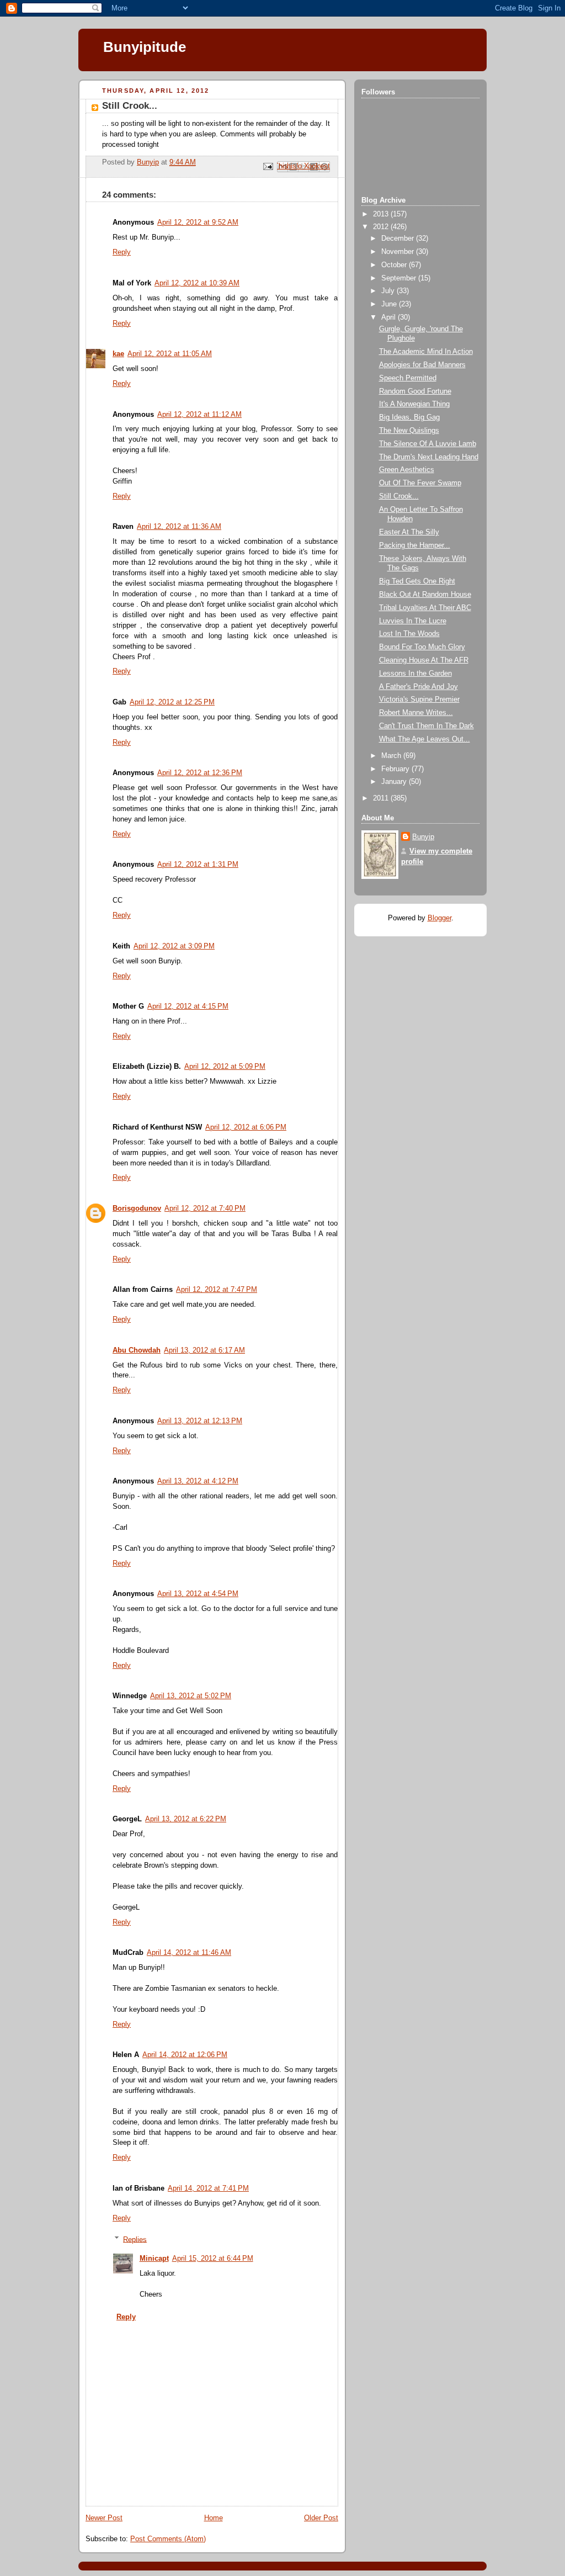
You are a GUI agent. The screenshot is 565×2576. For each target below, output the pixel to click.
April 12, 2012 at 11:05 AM (170, 354)
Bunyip (423, 837)
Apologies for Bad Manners (422, 365)
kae (118, 354)
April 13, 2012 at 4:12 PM (198, 1481)
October (395, 265)
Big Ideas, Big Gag (409, 417)
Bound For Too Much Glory (422, 647)
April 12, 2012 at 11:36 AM (179, 527)
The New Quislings (409, 431)
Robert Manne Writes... (416, 713)
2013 (382, 214)
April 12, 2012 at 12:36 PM (200, 773)
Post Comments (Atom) (168, 2539)
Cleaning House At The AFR (424, 660)
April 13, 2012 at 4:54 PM (198, 1594)
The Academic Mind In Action (426, 352)
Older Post (321, 2518)
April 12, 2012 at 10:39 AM (197, 283)
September (400, 278)
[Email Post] (268, 166)
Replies (135, 2239)
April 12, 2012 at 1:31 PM (198, 865)
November (399, 252)
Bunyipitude (145, 47)
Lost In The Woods (409, 634)
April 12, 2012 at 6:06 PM (246, 1127)
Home (214, 2518)
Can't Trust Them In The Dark (427, 726)
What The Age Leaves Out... (425, 739)
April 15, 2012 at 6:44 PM (213, 2259)
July (389, 291)
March (392, 756)
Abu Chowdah (137, 1350)
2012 (382, 227)
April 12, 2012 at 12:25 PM (172, 702)
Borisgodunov (137, 1209)
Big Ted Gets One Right (417, 581)
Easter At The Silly (409, 532)
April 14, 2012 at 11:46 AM (189, 1953)
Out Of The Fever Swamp (420, 483)
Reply (122, 252)
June (390, 304)
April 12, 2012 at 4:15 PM (188, 1006)
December (399, 238)
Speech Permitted (408, 378)
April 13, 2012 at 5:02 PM (191, 1696)
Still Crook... (399, 496)
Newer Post (104, 2518)
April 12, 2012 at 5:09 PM (225, 1067)
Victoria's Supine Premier (419, 699)
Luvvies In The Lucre (413, 621)
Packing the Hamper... (415, 545)
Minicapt (154, 2259)
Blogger (439, 918)
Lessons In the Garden (415, 674)
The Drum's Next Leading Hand (429, 457)
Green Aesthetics (407, 470)
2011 (382, 798)
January (395, 782)
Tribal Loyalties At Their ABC (425, 608)
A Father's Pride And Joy (419, 687)
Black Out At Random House (425, 595)
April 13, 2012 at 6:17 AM (204, 1350)
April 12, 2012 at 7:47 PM (217, 1290)
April (390, 317)
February (396, 769)
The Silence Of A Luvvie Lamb (428, 444)
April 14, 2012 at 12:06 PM (185, 2055)
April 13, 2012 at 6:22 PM (186, 1819)
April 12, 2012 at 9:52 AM (198, 222)
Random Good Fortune (415, 391)
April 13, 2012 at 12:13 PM (200, 1421)
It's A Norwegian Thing (414, 404)
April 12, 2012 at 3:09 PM (174, 946)
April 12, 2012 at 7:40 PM (205, 1209)
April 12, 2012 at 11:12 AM (199, 415)
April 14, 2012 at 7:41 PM (208, 2188)
